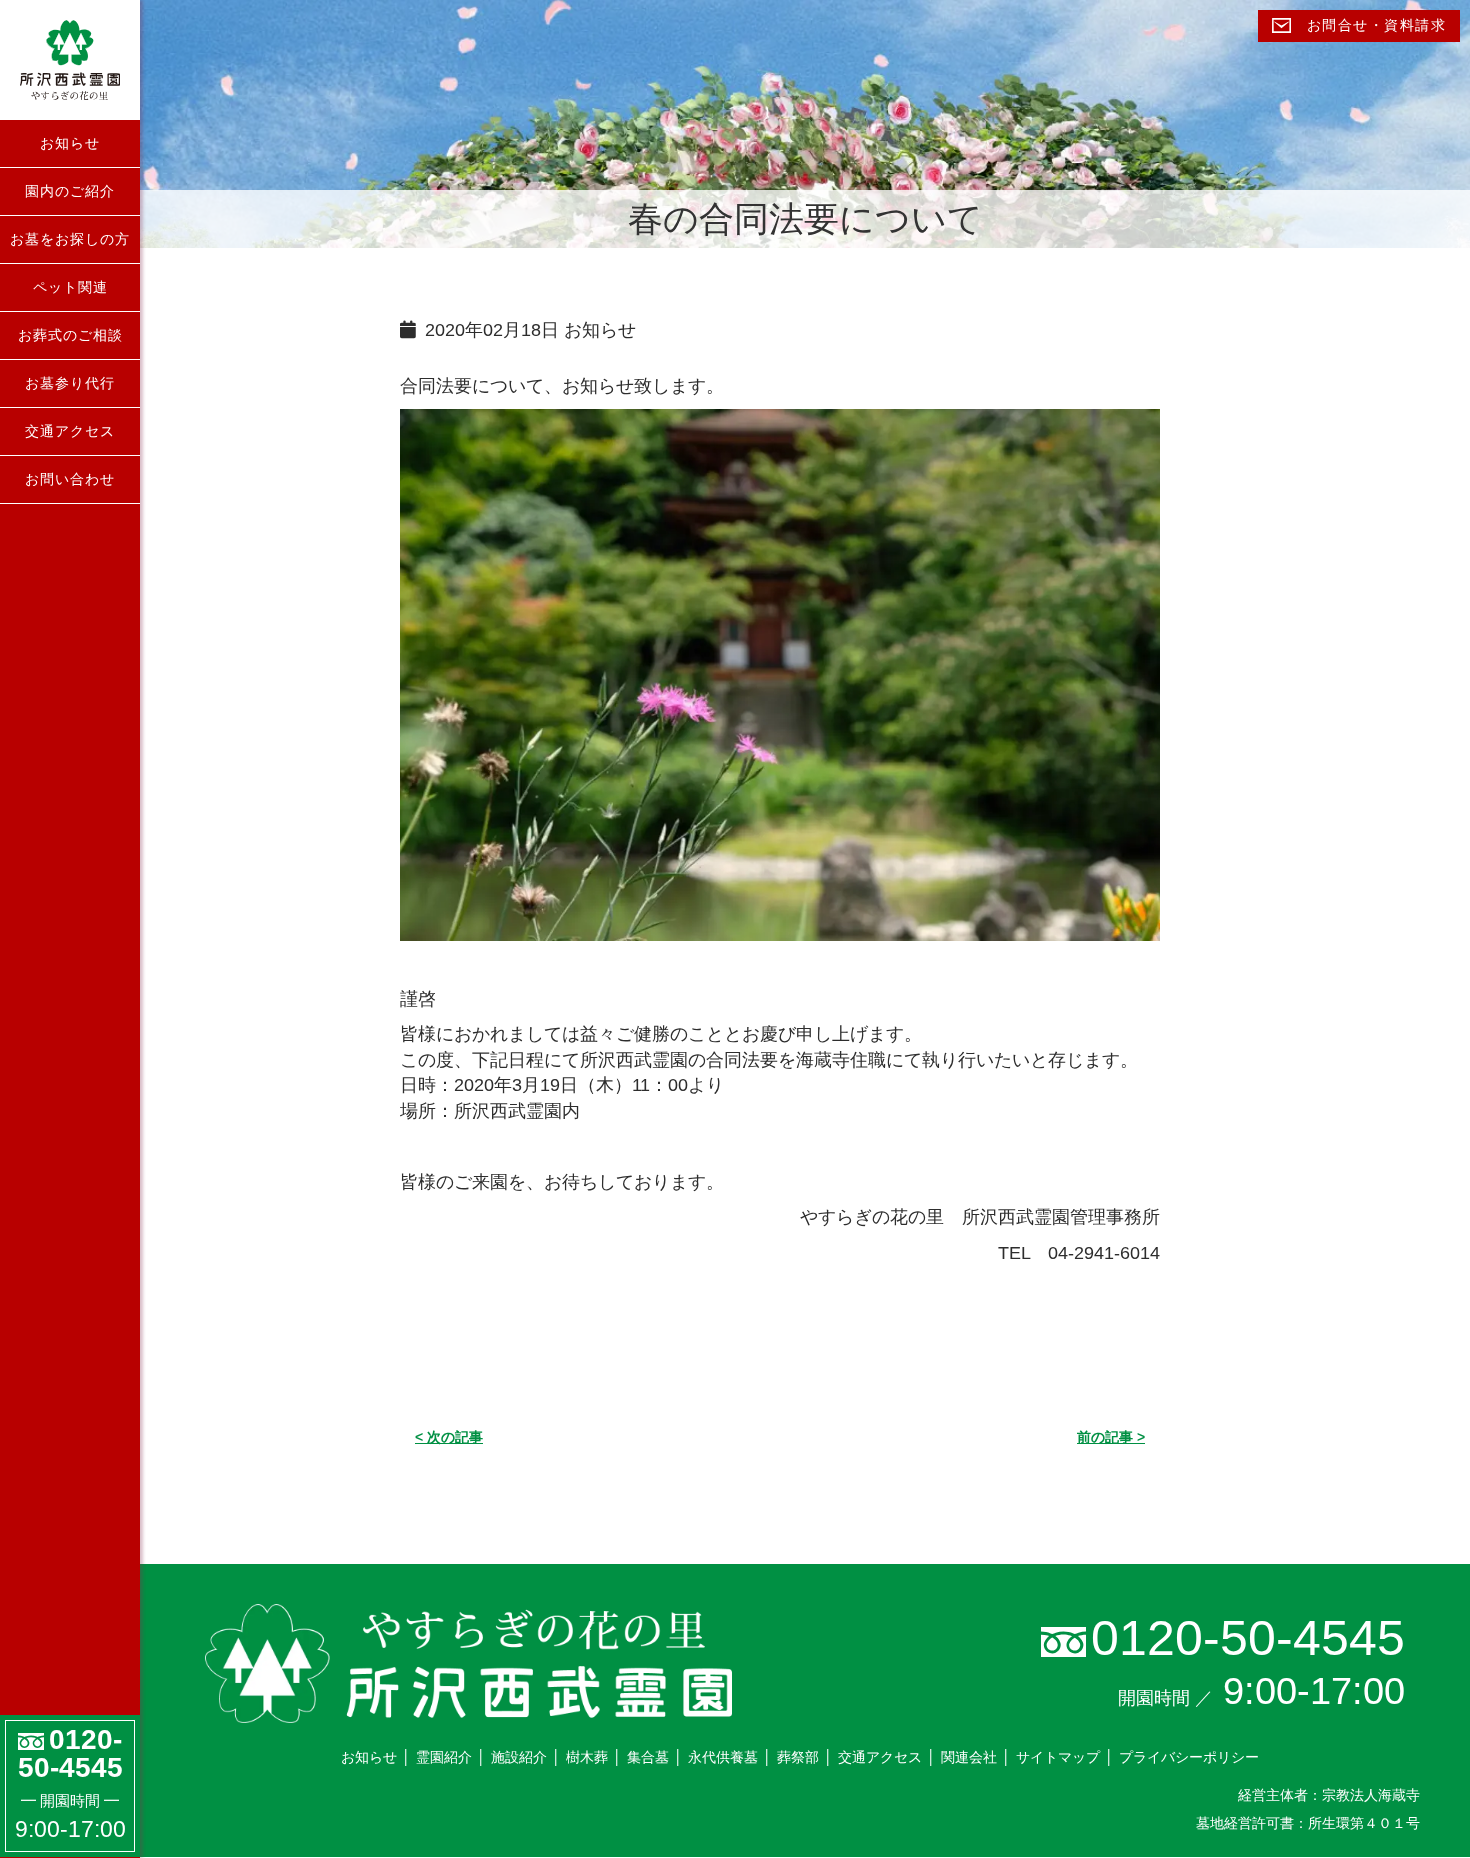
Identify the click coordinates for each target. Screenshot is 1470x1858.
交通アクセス (70, 431)
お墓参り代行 (70, 383)
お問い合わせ (70, 479)
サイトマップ (1058, 1757)
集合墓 (648, 1757)
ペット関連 (70, 287)
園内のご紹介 (70, 191)
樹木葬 (587, 1757)
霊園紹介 (444, 1757)
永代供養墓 (723, 1757)
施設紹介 (519, 1757)
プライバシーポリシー (1189, 1757)
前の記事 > (1111, 1437)
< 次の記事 (449, 1437)
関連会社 (969, 1757)
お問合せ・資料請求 (1373, 25)
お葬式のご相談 (70, 335)
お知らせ (70, 143)
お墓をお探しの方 (70, 239)
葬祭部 (798, 1757)
